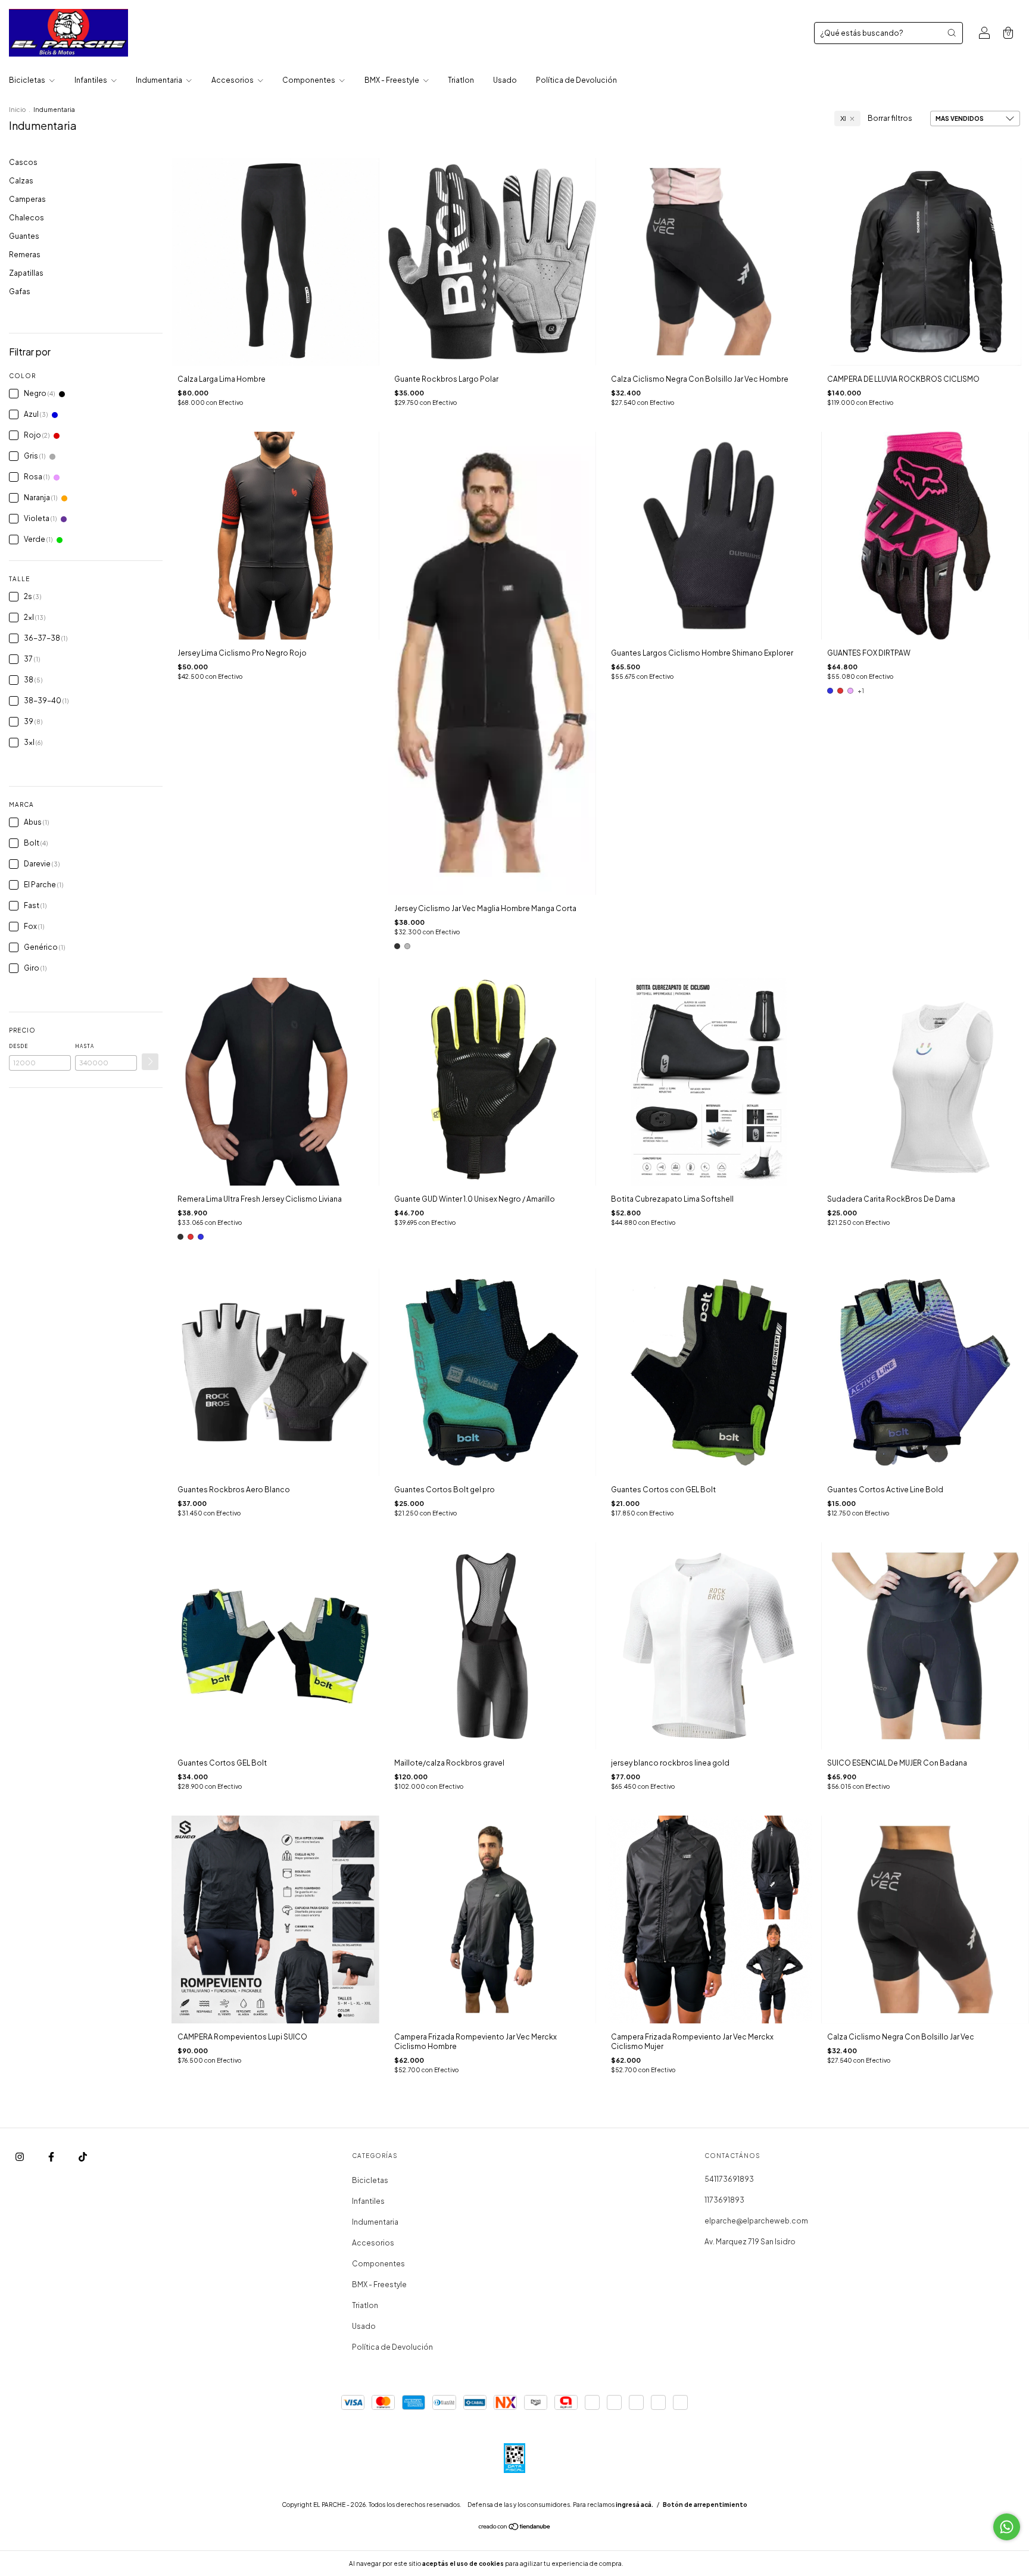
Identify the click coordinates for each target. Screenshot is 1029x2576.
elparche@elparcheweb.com (756, 2221)
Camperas (27, 199)
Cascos (23, 162)
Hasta (85, 1046)
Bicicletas (28, 80)
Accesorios (233, 80)
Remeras (25, 255)
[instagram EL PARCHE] (20, 2157)
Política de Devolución (576, 80)
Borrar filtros (890, 118)
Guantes (24, 236)
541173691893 (729, 2179)
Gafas (20, 291)
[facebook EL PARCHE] (52, 2157)
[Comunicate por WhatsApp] (1007, 2527)
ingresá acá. (634, 2505)
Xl (843, 118)
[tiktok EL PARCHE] (83, 2157)
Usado (505, 80)
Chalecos (26, 218)
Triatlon (461, 80)
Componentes (309, 80)
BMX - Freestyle (392, 80)
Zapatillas (26, 273)
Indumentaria (160, 80)
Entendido (657, 2563)
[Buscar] (952, 33)
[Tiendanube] (515, 2528)
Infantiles (91, 80)
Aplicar (150, 1062)
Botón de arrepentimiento (705, 2505)
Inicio (17, 110)
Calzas (21, 181)
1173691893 (724, 2200)
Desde (18, 1046)
